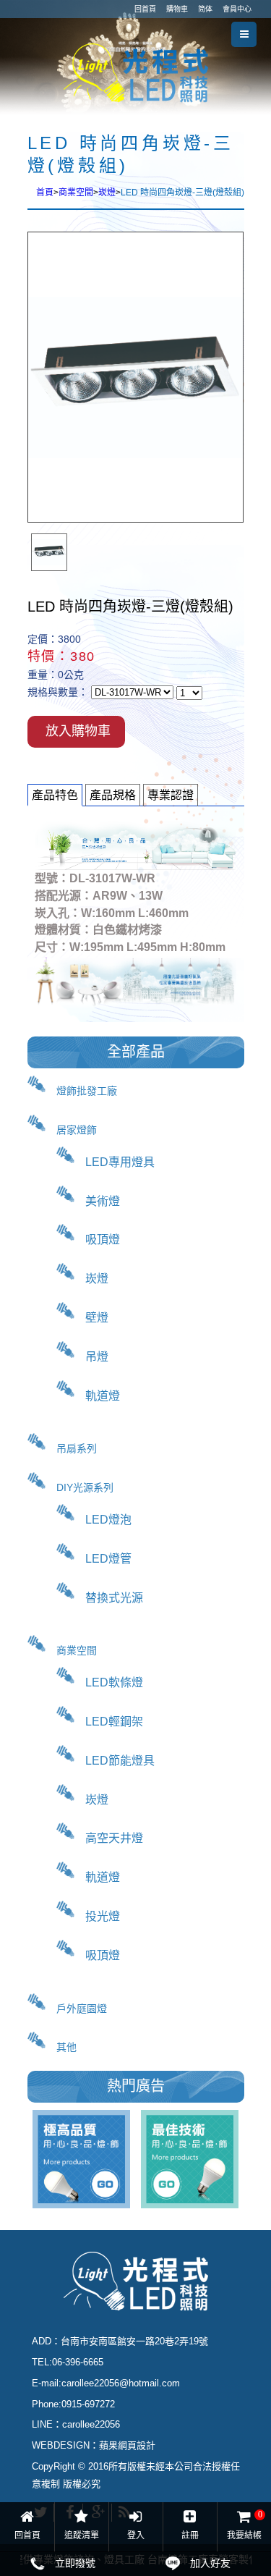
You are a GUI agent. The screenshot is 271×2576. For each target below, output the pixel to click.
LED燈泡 (108, 1520)
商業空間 (76, 193)
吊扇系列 (77, 1448)
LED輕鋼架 (114, 1722)
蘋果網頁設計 (127, 2445)
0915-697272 (88, 2404)
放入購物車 (78, 731)
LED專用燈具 (120, 1162)
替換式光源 (114, 1598)
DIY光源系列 (85, 1487)
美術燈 (103, 1201)
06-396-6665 (78, 2362)
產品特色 (55, 795)
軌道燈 (103, 1396)
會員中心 (237, 9)
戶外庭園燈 (82, 2009)
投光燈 (103, 1916)
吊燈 (97, 1357)
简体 (205, 9)
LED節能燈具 (120, 1761)
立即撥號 (75, 2563)
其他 (66, 2047)
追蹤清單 (82, 2535)
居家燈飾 (77, 1130)
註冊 (190, 2535)
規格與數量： (58, 692)
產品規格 (113, 795)
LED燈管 (108, 1559)
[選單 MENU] (244, 34)
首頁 (45, 193)
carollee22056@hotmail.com (121, 2383)
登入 (136, 2535)
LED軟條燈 (114, 1682)
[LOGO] (136, 72)
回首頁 (145, 9)
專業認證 (171, 795)
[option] (49, 552)
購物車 (177, 9)
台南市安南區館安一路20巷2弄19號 (134, 2341)
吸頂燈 (103, 1240)
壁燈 (97, 1318)
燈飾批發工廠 (87, 1091)
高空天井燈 (114, 1838)
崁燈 (107, 193)
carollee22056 (91, 2424)
